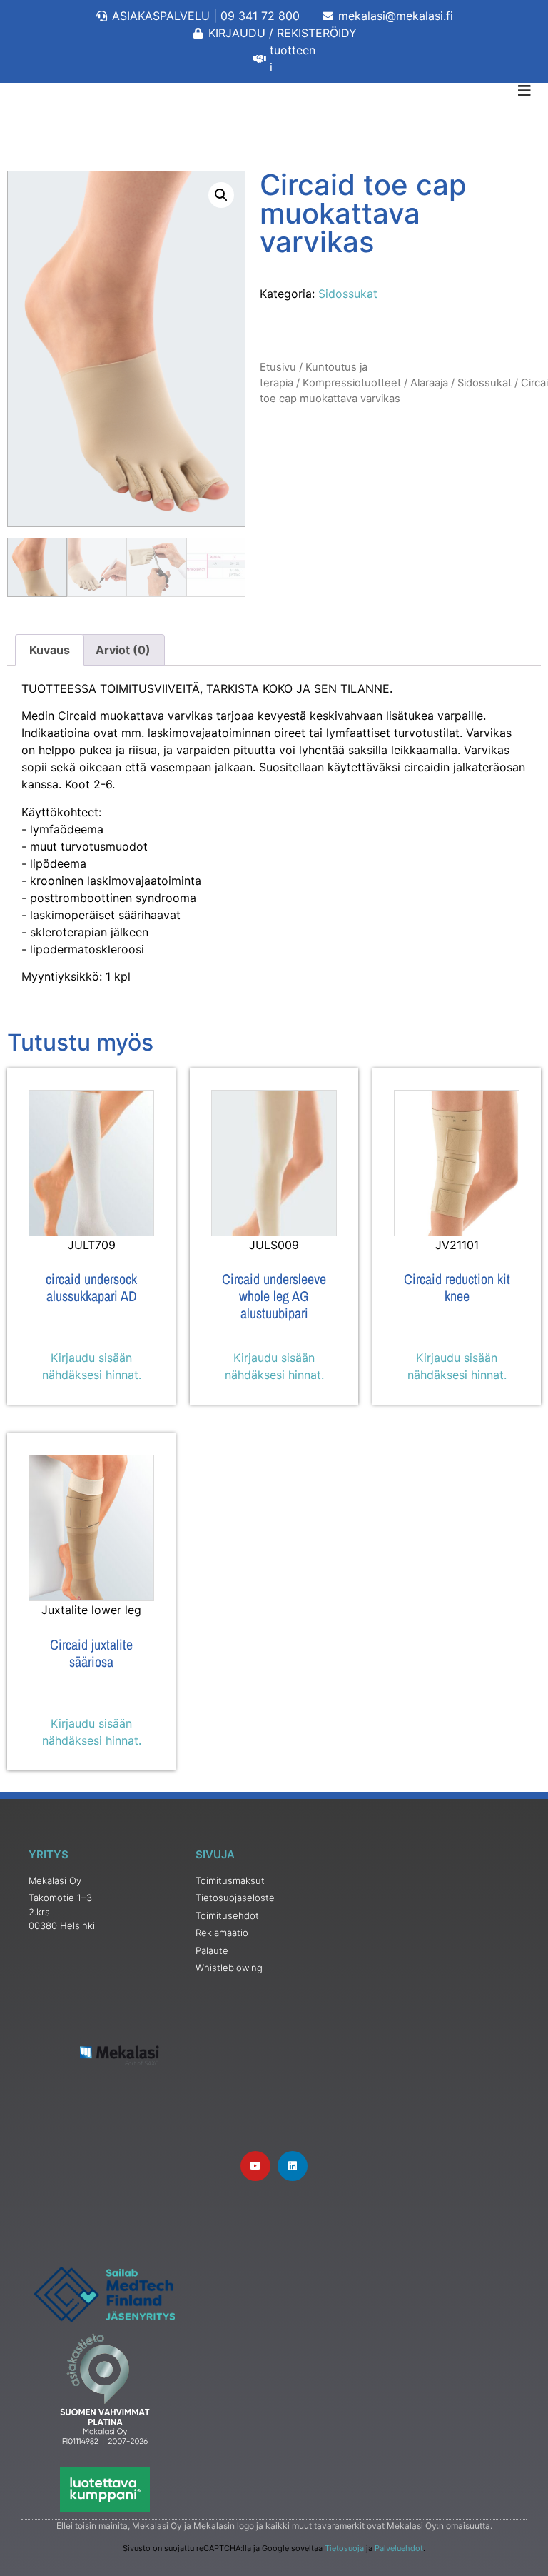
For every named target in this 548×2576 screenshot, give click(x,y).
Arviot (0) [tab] (123, 650)
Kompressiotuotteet (352, 383)
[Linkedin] (293, 2166)
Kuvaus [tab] (50, 650)
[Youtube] (255, 2166)
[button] (221, 195)
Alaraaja (429, 383)
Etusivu (278, 367)
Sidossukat (348, 294)
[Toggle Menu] (274, 91)
